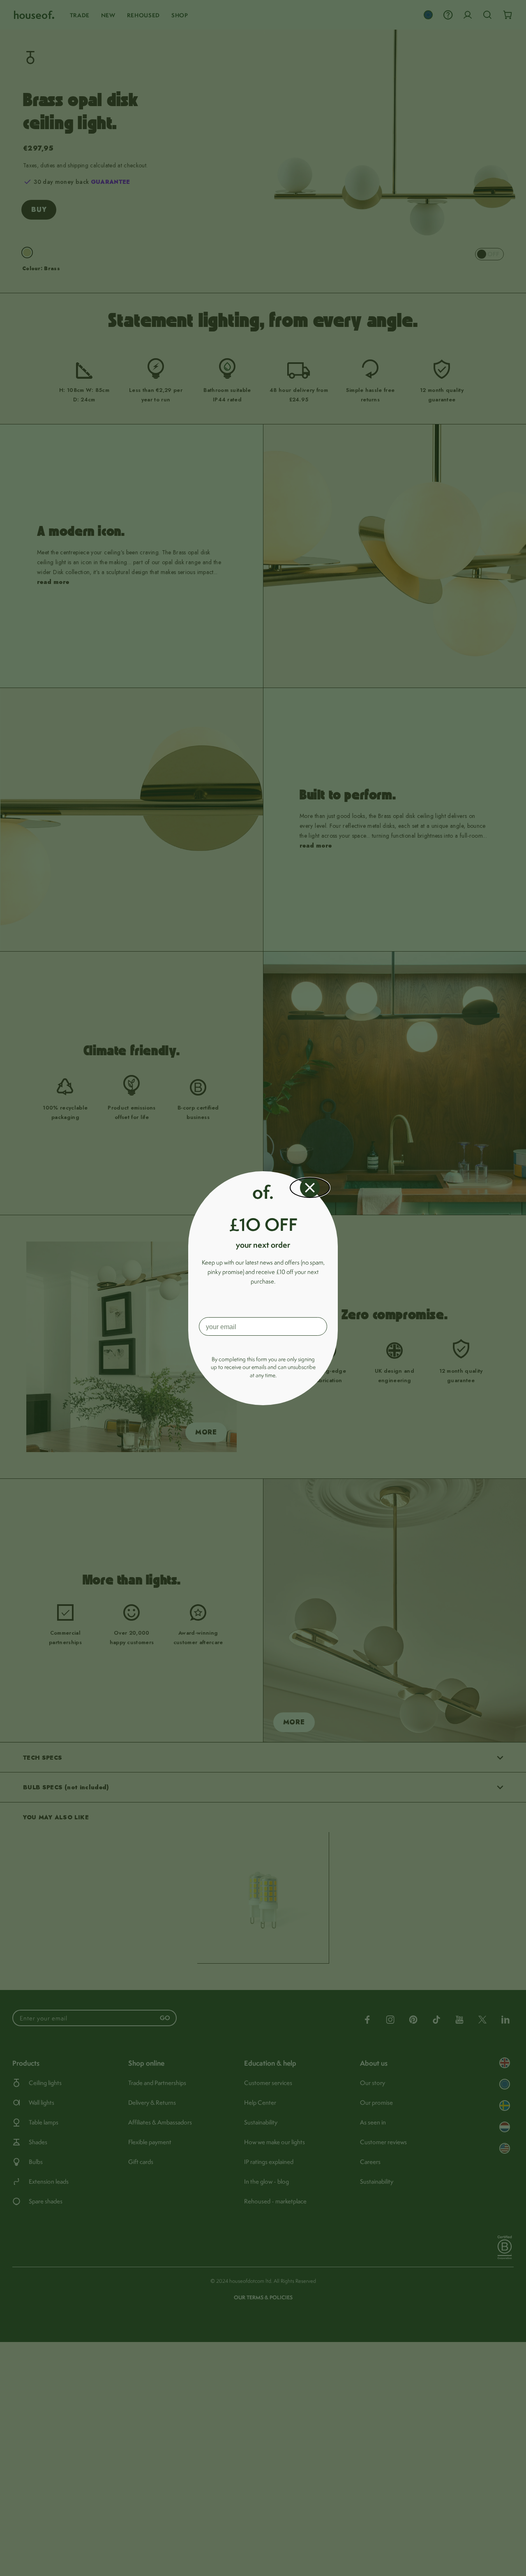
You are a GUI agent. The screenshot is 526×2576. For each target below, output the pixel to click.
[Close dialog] (310, 1188)
